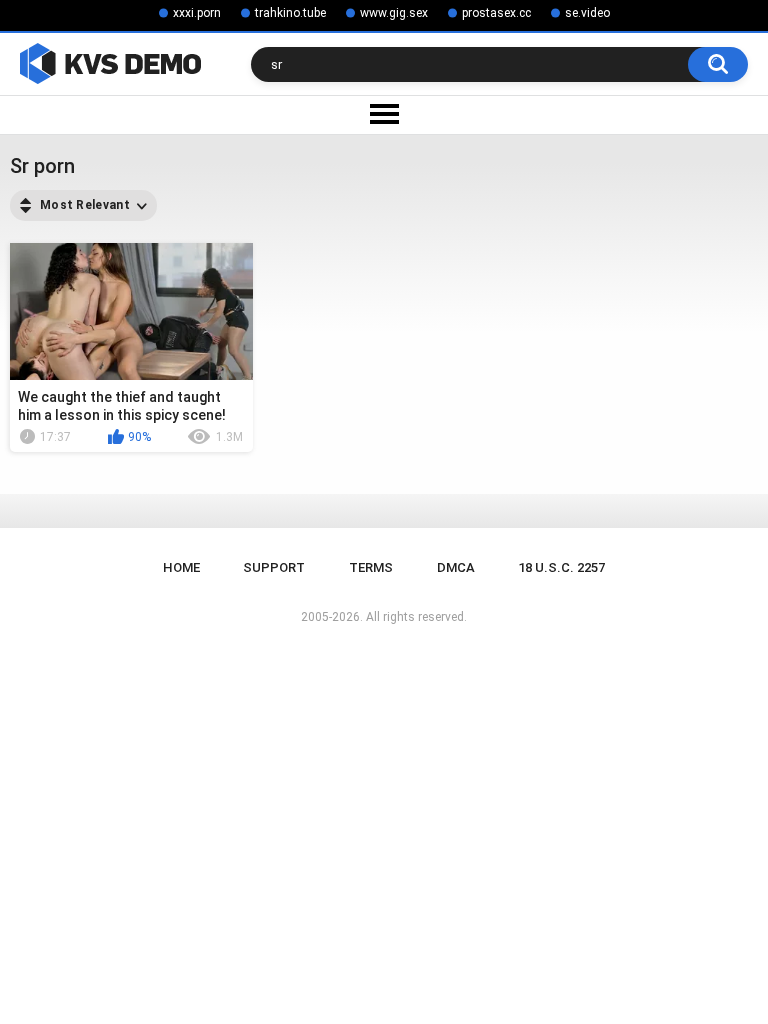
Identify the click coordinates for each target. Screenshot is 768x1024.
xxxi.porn (197, 13)
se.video (587, 13)
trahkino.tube (290, 13)
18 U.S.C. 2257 (561, 567)
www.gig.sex (394, 13)
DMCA (456, 567)
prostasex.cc (496, 13)
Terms (371, 567)
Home (181, 567)
